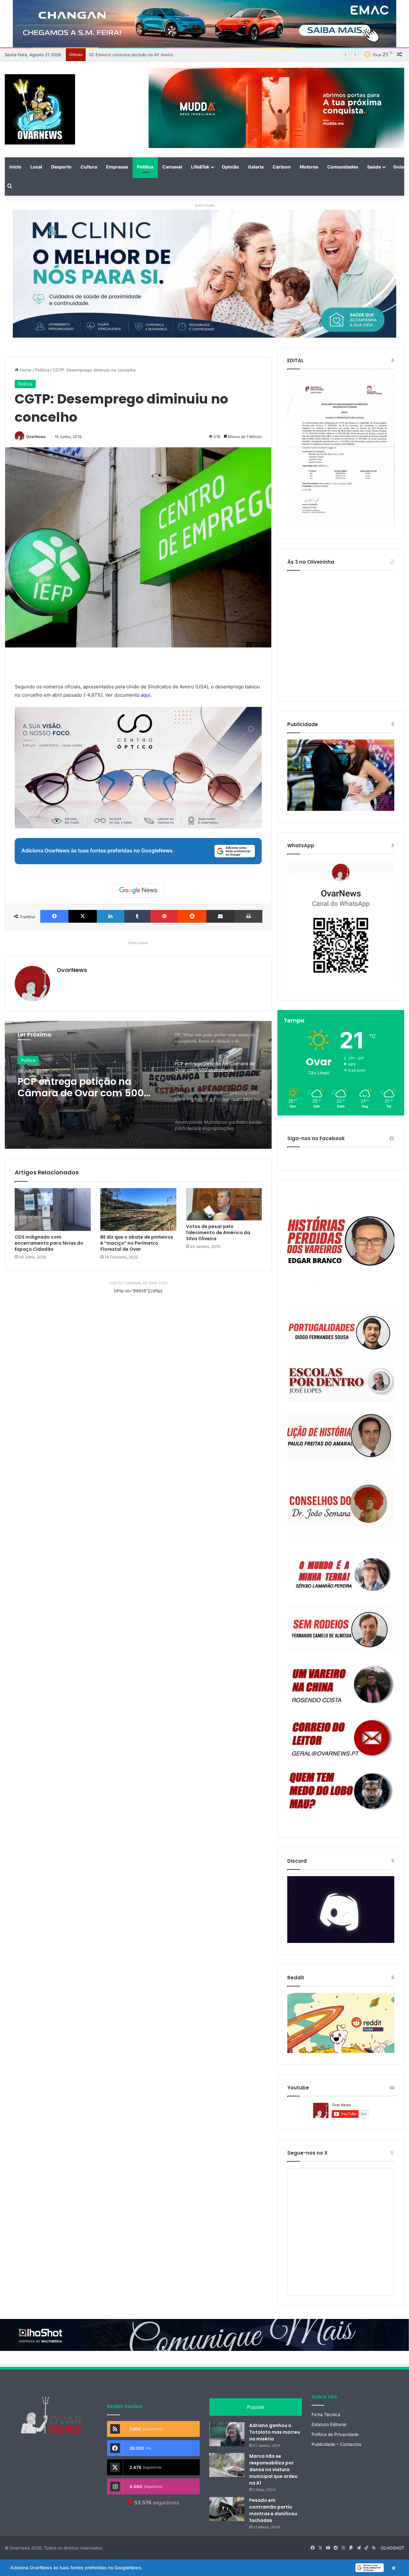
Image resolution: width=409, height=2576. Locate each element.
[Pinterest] (164, 916)
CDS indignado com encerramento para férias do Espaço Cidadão (49, 1243)
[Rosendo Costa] (341, 1685)
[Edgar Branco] (341, 1245)
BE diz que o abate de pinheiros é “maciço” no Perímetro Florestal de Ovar (137, 1243)
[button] (204, 2568)
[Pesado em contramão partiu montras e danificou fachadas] (227, 2509)
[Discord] (341, 1910)
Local (36, 167)
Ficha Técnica (326, 2415)
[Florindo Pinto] (341, 1791)
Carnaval (172, 167)
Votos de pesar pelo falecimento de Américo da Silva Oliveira (218, 1233)
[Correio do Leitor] (341, 1738)
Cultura (89, 167)
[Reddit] (192, 916)
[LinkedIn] (111, 916)
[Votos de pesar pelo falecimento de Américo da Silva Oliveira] (224, 1204)
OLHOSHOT (393, 2548)
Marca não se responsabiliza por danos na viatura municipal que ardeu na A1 (273, 2470)
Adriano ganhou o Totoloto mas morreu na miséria (275, 2432)
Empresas (117, 167)
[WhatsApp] (341, 925)
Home (25, 370)
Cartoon (282, 167)
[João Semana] (341, 1506)
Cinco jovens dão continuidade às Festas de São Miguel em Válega (155, 55)
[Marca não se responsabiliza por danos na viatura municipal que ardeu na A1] (227, 2465)
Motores (309, 167)
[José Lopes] (341, 1385)
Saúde (374, 167)
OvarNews (36, 437)
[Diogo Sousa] (341, 1333)
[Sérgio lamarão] (341, 1573)
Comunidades (343, 167)
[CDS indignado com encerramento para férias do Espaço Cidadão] (53, 1210)
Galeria (256, 167)
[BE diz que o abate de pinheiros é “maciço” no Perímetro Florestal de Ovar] (138, 1210)
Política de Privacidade (335, 2434)
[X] (82, 916)
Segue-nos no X (307, 2153)
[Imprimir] (248, 916)
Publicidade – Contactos (336, 2444)
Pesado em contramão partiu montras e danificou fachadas (273, 2510)
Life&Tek (200, 167)
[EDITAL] (341, 451)
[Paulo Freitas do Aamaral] (341, 1436)
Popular (256, 2407)
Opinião (230, 167)
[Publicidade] (341, 809)
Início (15, 167)
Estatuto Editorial (329, 2424)
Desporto (61, 167)
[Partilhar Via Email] (220, 916)
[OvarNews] (40, 109)
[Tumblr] (137, 916)
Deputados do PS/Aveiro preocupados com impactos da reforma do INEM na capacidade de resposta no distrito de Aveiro (87, 1087)
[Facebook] (54, 916)
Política (145, 167)
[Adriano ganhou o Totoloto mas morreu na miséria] (227, 2434)
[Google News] (138, 890)
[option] (138, 1085)
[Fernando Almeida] (341, 1629)
